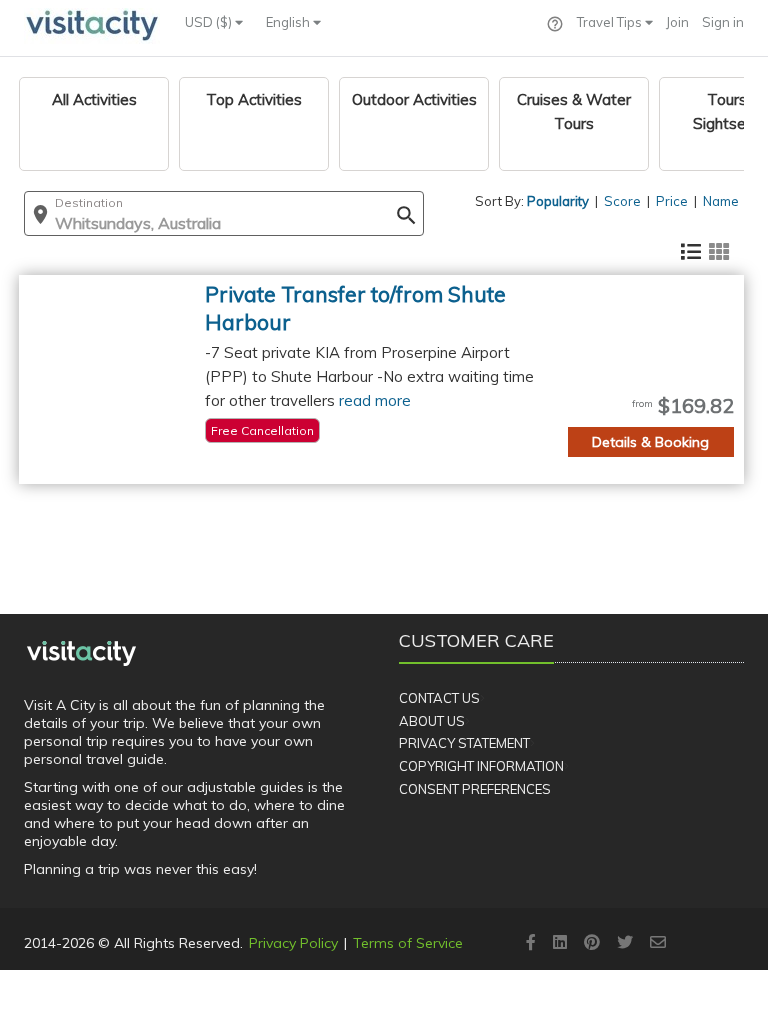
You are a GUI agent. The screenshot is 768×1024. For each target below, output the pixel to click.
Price (672, 201)
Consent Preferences (475, 789)
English (289, 22)
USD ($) (210, 22)
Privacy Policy (293, 943)
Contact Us (439, 698)
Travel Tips (611, 22)
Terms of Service (408, 943)
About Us (432, 721)
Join (677, 22)
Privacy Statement (464, 743)
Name (721, 201)
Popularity (558, 201)
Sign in (723, 22)
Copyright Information (481, 766)
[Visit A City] (81, 653)
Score (622, 201)
